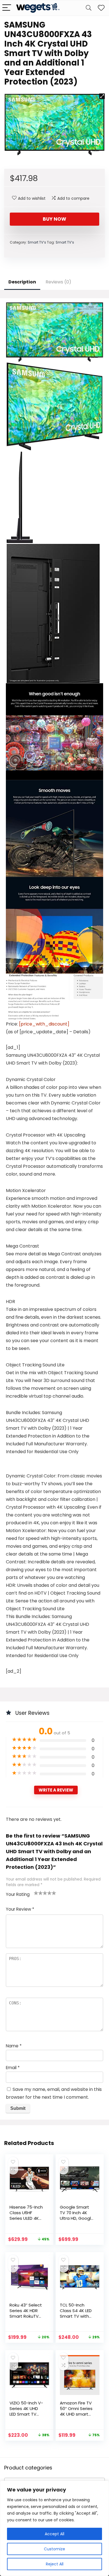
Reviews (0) (58, 282)
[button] (102, 96)
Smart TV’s (37, 242)
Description (22, 282)
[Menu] (7, 8)
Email (13, 2068)
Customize (54, 2549)
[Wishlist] (101, 8)
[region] (54, 2528)
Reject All (55, 2564)
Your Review (20, 1909)
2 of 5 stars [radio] (38, 1893)
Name (14, 2046)
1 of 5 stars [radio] (36, 1893)
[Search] (89, 8)
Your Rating (18, 1894)
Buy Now (54, 219)
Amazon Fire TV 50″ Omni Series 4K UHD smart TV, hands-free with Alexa (76, 2414)
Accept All (54, 2534)
